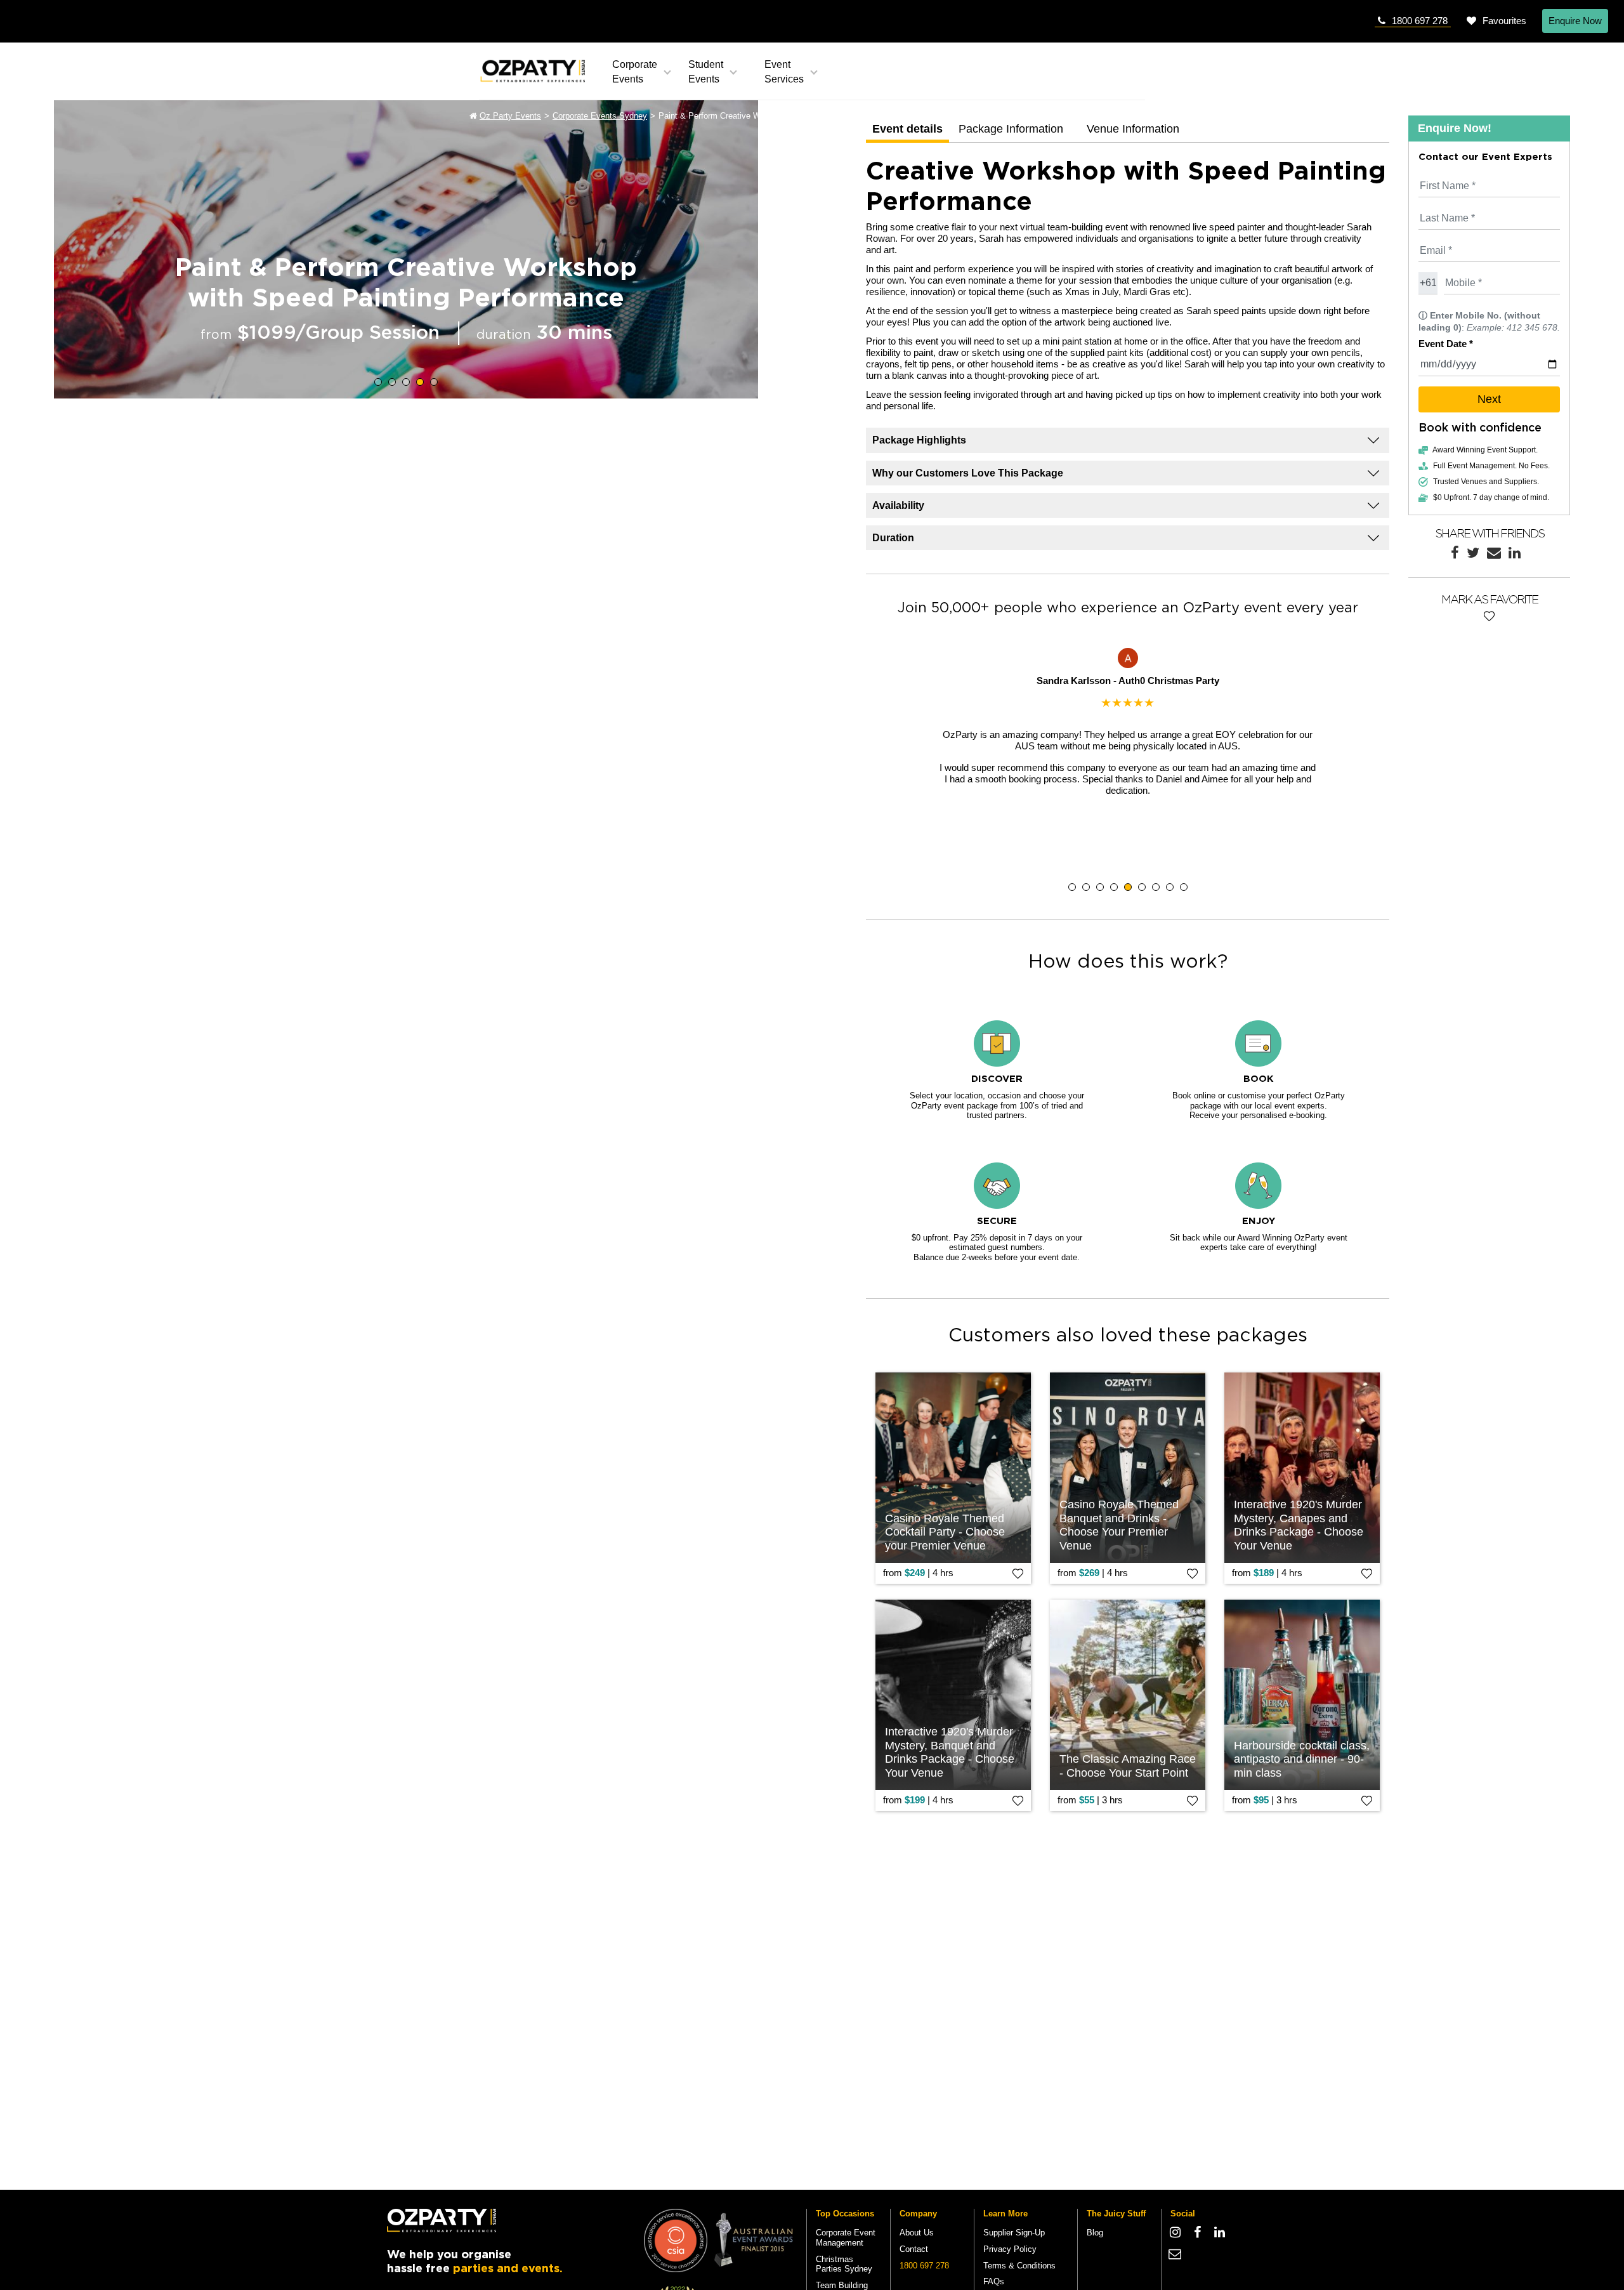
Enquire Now (1575, 21)
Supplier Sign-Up (1014, 2233)
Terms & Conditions (1019, 2266)
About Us (917, 2233)
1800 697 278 (1420, 21)
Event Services (784, 72)
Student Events (706, 72)
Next (1489, 399)
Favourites (1504, 21)
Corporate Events (635, 72)
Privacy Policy (1010, 2249)
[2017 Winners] (676, 2240)
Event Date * (1446, 344)
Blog (1095, 2233)
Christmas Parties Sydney (844, 2264)
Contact (914, 2249)
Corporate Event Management (846, 2238)
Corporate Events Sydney (600, 116)
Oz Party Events (510, 116)
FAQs (994, 2281)
